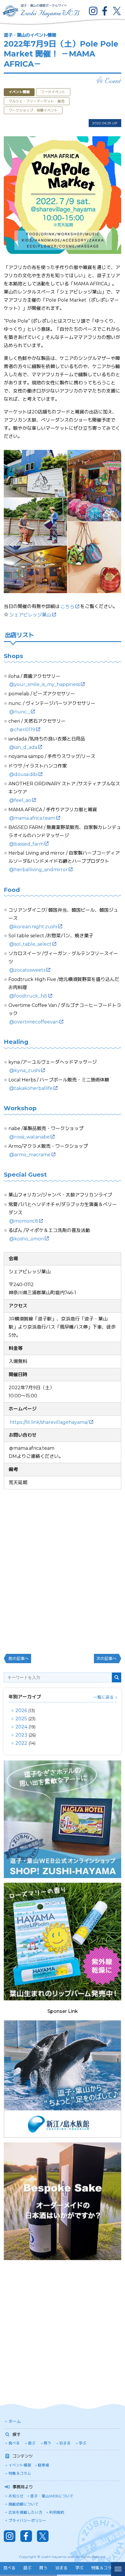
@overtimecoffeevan (34, 1022)
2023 (21, 1735)
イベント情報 (20, 2465)
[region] (56, 2569)
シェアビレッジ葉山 (30, 615)
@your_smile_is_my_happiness (45, 684)
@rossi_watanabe (30, 1137)
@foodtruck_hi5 (28, 996)
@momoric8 (24, 1221)
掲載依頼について (24, 2504)
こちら (67, 607)
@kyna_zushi (25, 1070)
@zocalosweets (27, 970)
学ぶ (83, 2443)
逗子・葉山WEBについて (52, 2496)
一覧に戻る (103, 1697)
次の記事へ (106, 1659)
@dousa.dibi (23, 774)
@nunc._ (20, 712)
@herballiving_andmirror (39, 870)
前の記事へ (19, 1659)
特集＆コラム (20, 2473)
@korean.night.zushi (33, 927)
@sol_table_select (30, 944)
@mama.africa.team (32, 818)
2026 (21, 1710)
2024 (21, 1727)
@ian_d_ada (23, 747)
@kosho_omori (27, 1239)
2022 (21, 1743)
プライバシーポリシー (27, 2521)
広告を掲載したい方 (25, 2512)
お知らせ (16, 2496)
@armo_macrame (30, 1155)
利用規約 (57, 2512)
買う (47, 2443)
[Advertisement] (63, 2327)
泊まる (65, 2443)
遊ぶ (32, 2443)
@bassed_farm (26, 844)
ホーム (15, 2421)
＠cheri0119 (22, 730)
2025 (21, 1719)
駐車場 (43, 2465)
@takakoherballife (31, 1088)
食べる (14, 2443)
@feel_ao (20, 800)
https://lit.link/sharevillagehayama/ (49, 1422)
